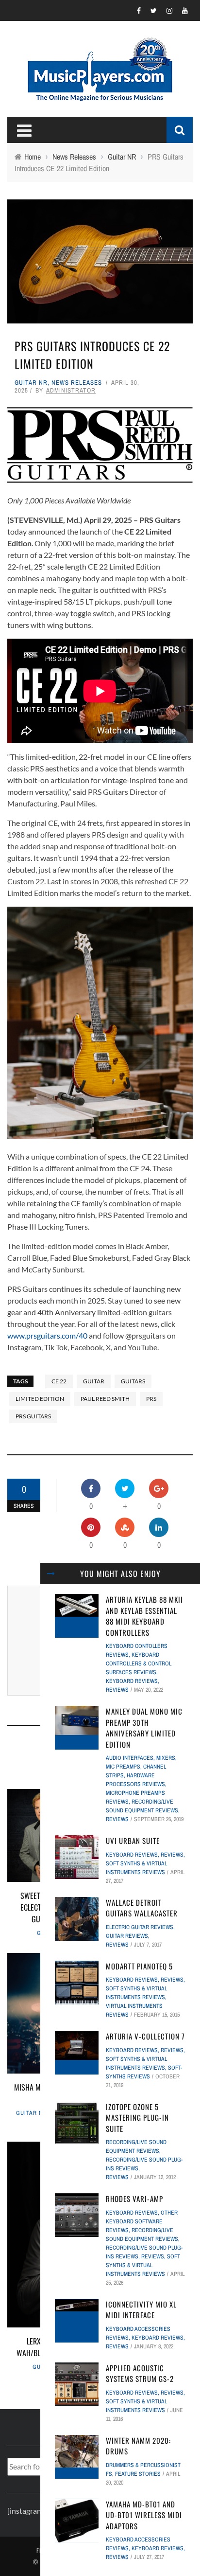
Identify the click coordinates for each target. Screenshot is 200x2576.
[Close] (51, 1574)
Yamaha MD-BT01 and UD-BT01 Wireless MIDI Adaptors (144, 2515)
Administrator (71, 390)
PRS (151, 1399)
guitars (133, 1381)
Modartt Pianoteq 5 (139, 1966)
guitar (94, 1381)
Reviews (117, 1690)
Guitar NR (31, 383)
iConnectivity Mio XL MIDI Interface (141, 2310)
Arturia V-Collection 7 (145, 2036)
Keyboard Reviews (132, 1681)
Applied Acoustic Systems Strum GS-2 (140, 2373)
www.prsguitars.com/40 (47, 1335)
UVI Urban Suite (133, 1841)
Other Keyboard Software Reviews (142, 2221)
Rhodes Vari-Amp (134, 2199)
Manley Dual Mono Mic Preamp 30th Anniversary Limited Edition (144, 1728)
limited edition (40, 1399)
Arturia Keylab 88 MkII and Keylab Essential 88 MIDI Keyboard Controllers (144, 1616)
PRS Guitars (33, 1416)
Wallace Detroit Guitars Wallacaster (142, 1908)
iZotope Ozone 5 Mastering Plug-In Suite (137, 2118)
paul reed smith (105, 1399)
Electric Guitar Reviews (140, 1927)
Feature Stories (138, 2474)
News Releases (77, 383)
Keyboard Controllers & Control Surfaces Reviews (139, 1664)
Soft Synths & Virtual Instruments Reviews (143, 2265)
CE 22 (59, 1381)
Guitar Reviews (127, 1936)
